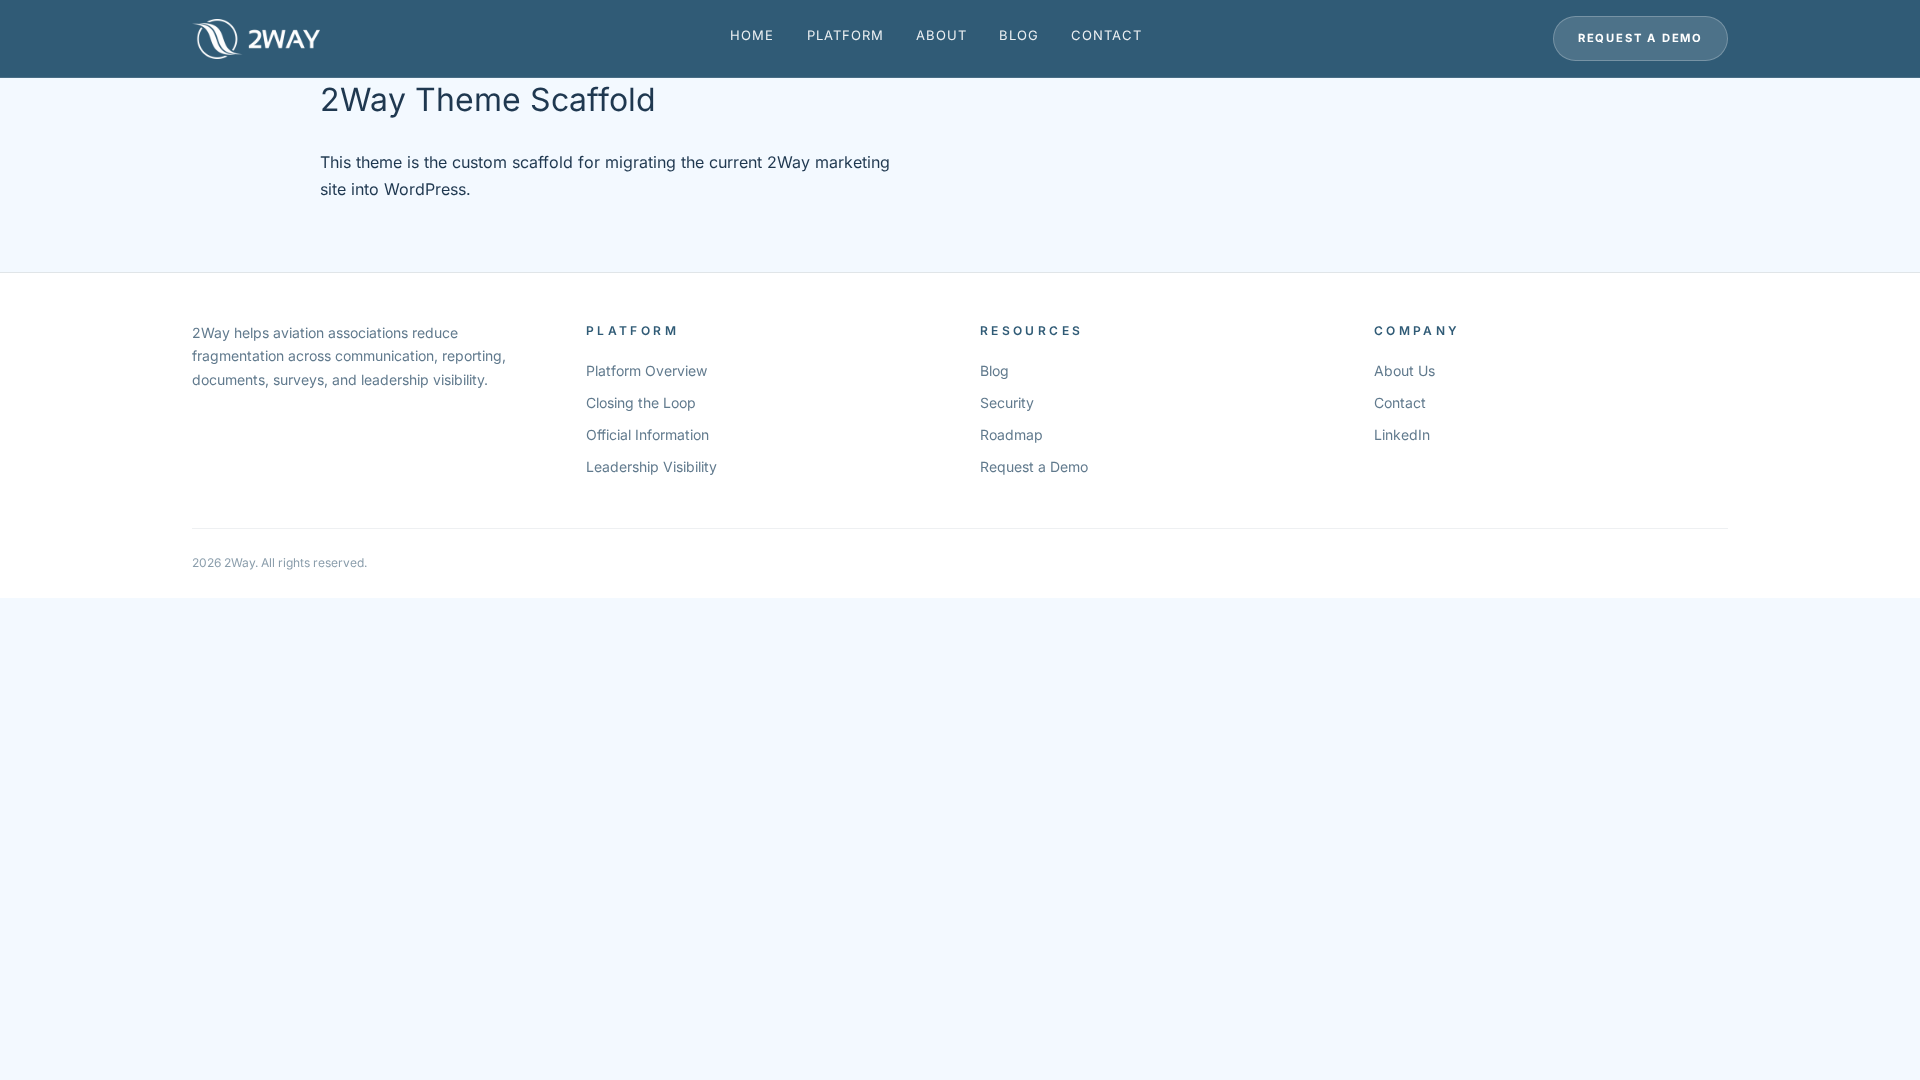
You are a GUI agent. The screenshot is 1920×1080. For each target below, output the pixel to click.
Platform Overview (646, 370)
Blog (1019, 35)
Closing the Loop (641, 402)
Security (1007, 402)
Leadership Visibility (651, 466)
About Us (1404, 370)
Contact (1106, 35)
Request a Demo (1640, 38)
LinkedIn (1402, 434)
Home (752, 35)
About (941, 35)
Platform (845, 35)
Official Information (647, 434)
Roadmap (1011, 434)
